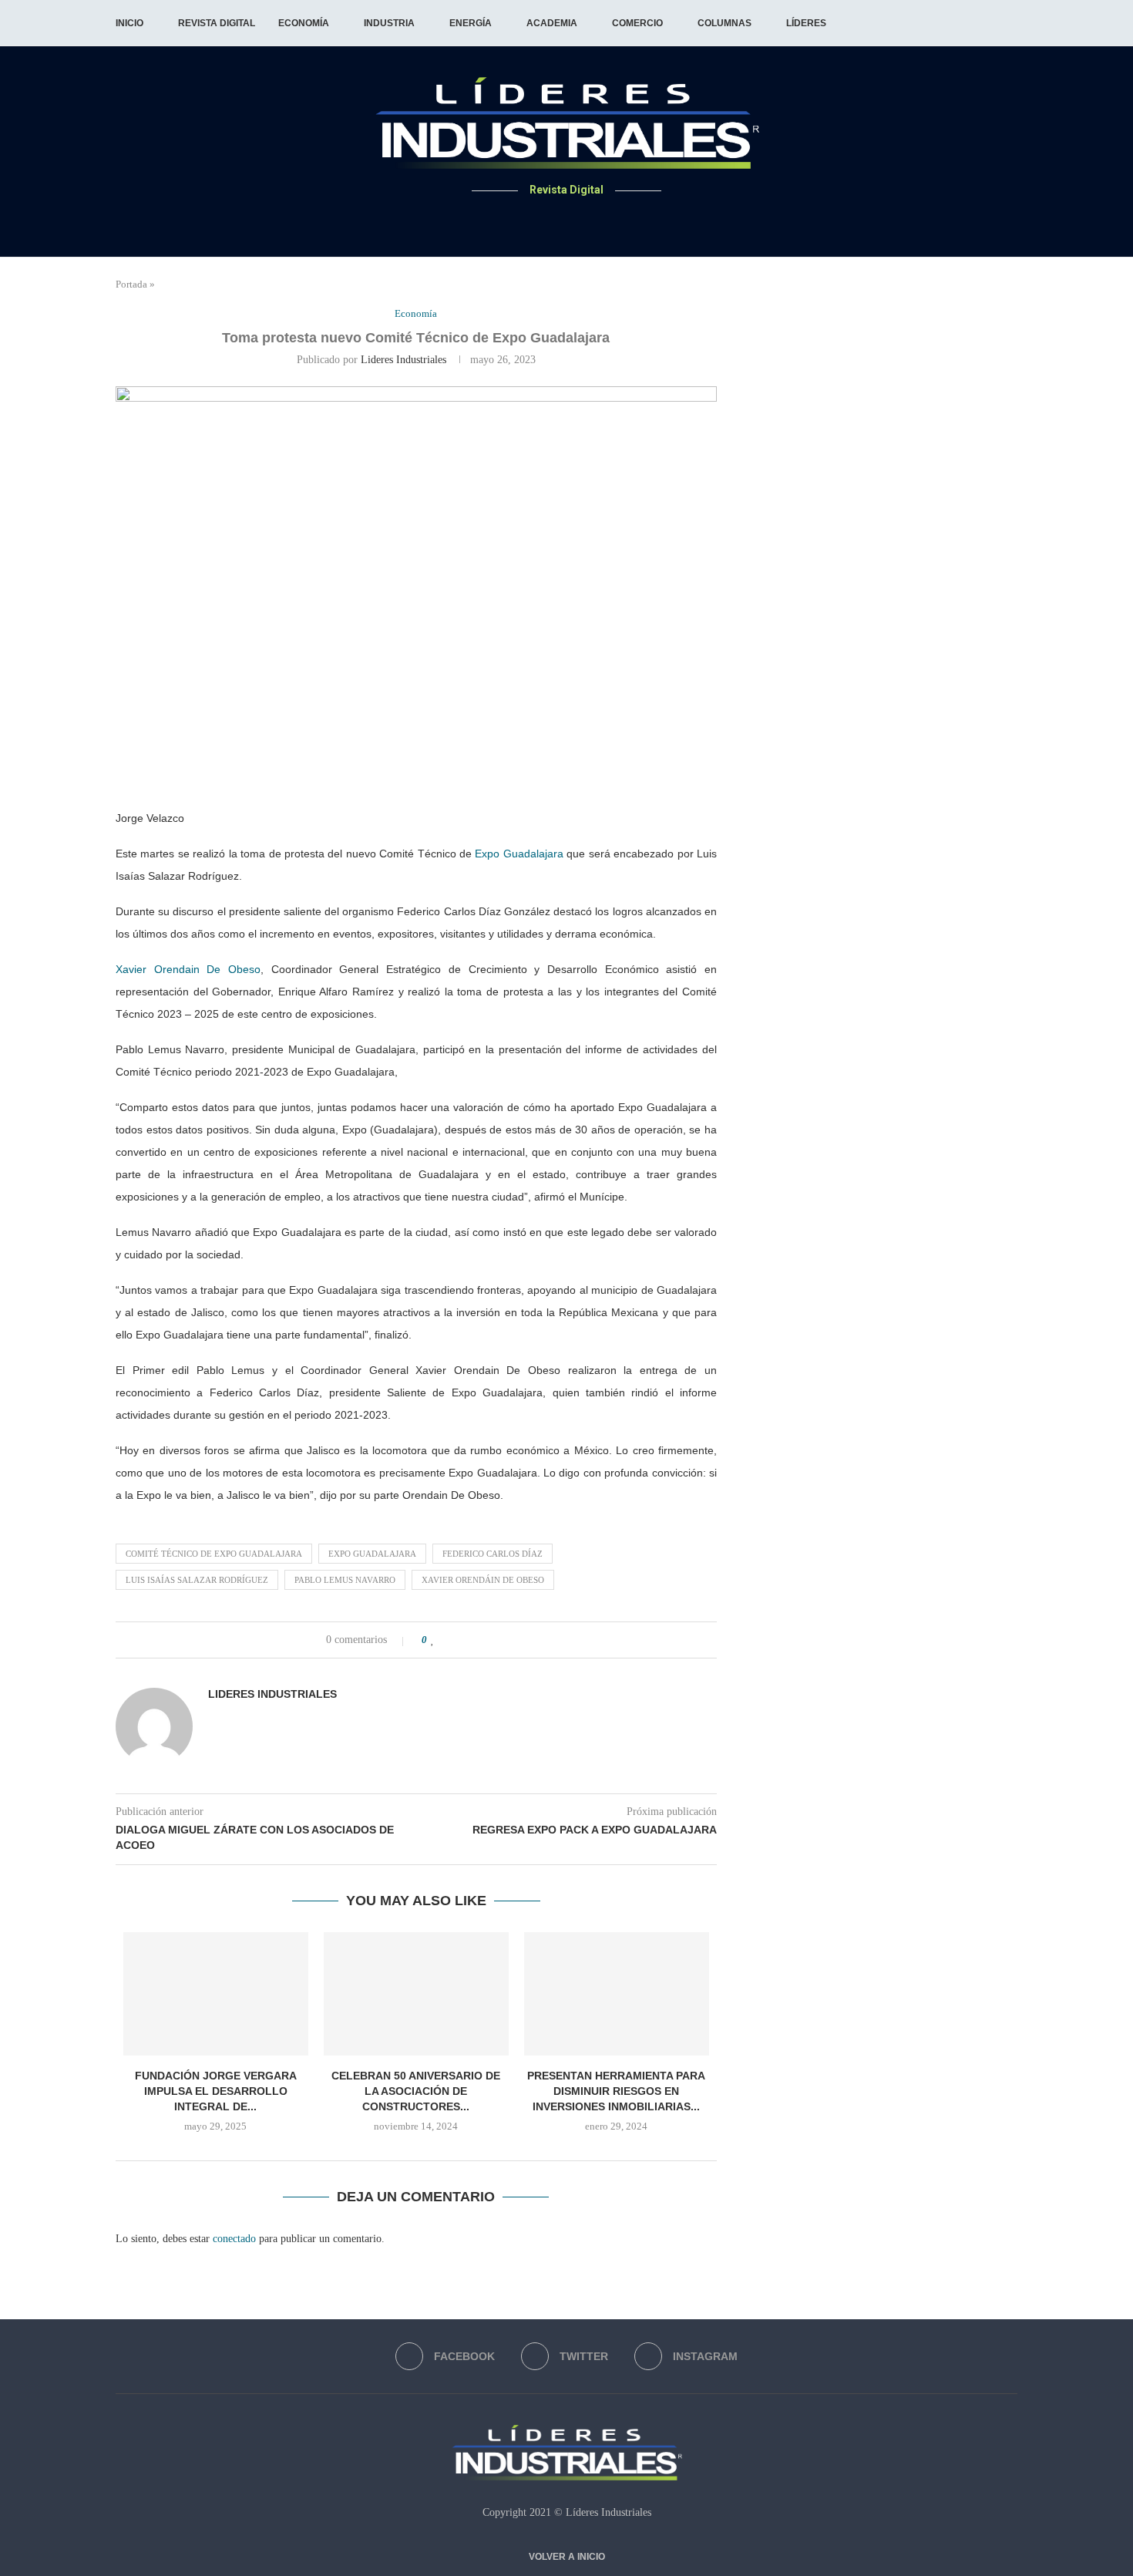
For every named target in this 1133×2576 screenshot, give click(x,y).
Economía (304, 23)
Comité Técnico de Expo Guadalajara (214, 1554)
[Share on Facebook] (450, 1640)
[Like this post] (433, 1640)
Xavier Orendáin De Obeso (483, 1580)
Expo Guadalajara (519, 854)
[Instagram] (585, 220)
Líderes (806, 23)
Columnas (725, 23)
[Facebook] (548, 220)
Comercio (637, 23)
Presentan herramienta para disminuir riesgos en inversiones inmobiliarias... (616, 2091)
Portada (131, 284)
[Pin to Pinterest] (482, 1640)
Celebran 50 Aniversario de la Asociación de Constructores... (416, 2091)
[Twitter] (567, 220)
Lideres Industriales (403, 360)
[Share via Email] (498, 1640)
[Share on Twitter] (466, 1640)
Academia (552, 23)
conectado (234, 2239)
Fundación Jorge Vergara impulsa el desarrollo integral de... (216, 2091)
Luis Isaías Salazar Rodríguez (197, 1580)
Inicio (129, 23)
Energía (471, 23)
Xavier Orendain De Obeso (188, 969)
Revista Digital (217, 23)
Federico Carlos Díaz (493, 1554)
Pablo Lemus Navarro (345, 1580)
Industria (389, 23)
